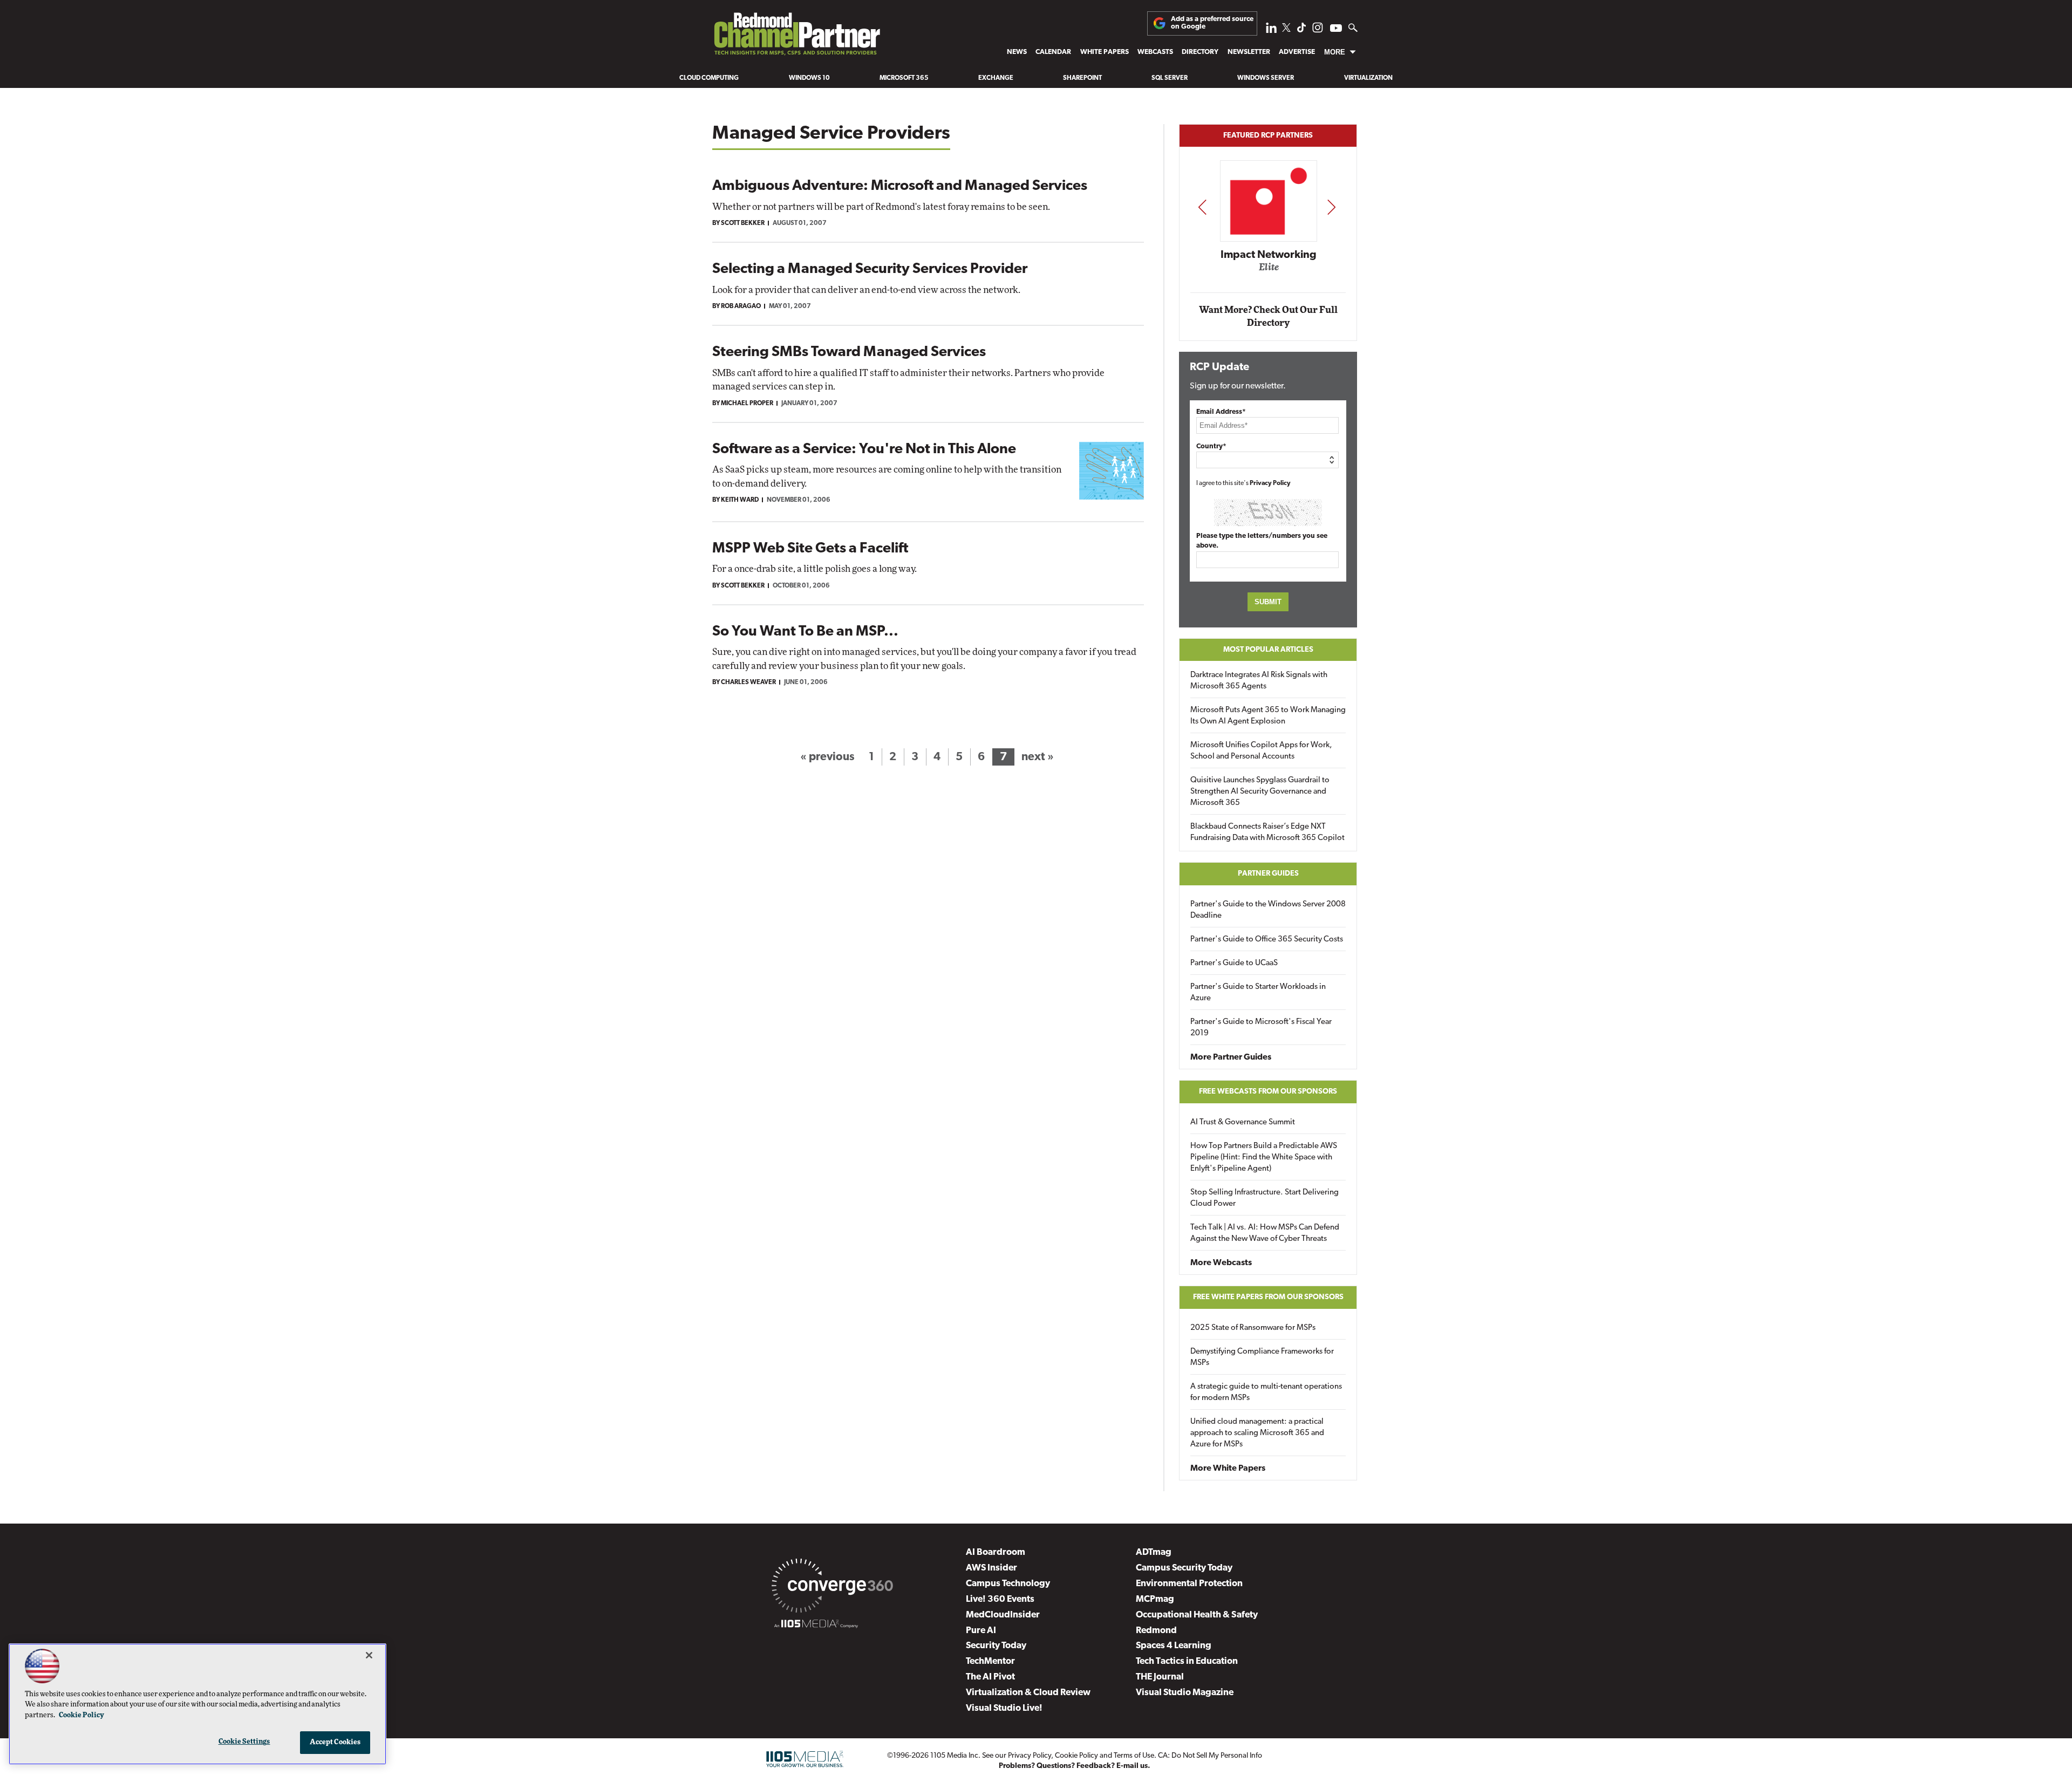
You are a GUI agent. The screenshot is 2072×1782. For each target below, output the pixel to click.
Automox (1269, 271)
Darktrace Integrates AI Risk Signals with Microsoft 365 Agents (1259, 681)
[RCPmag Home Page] (796, 37)
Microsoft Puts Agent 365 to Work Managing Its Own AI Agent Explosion (1268, 716)
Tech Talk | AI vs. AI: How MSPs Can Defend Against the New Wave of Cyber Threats (1265, 1233)
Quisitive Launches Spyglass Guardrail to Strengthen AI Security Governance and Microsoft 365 (1260, 792)
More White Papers (1228, 1469)
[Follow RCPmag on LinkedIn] (1271, 30)
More (1335, 52)
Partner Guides (1268, 874)
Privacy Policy (1270, 483)
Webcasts (1155, 52)
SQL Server (1170, 78)
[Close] (369, 1655)
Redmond (1156, 1631)
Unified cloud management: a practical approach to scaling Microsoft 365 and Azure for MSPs (1257, 1433)
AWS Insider (991, 1568)
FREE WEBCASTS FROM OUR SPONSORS (1268, 1092)
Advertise (1297, 52)
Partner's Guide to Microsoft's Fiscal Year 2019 (1261, 1028)
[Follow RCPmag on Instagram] (1318, 30)
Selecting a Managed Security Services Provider (870, 269)
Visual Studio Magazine (1185, 1693)
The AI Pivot (990, 1677)
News (1017, 52)
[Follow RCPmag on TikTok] (1301, 30)
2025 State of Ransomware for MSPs (1253, 1328)
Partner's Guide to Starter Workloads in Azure (1258, 993)
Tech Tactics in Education (1187, 1661)
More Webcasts (1221, 1263)
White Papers (1105, 52)
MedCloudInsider (1003, 1615)
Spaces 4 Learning (1174, 1646)
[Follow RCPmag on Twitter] (1286, 29)
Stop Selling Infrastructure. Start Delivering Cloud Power (1265, 1198)
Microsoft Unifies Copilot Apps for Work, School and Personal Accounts (1261, 751)
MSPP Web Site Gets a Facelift (810, 549)
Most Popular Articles (1268, 650)
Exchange (996, 78)
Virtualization (1368, 78)
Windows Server (1266, 78)
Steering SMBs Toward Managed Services (849, 353)
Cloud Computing (709, 78)
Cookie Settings (244, 1742)
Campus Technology (1008, 1584)
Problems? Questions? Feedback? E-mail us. (1075, 1766)
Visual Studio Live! (1004, 1708)
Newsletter (1249, 52)
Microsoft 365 (904, 78)
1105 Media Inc (954, 1756)
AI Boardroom (996, 1552)
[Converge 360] (832, 1588)
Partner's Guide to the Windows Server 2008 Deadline (1268, 910)
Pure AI (981, 1631)
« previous (827, 757)
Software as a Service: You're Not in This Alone (864, 450)
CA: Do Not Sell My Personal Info (1210, 1756)
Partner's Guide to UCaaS (1234, 963)
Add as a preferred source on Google (1212, 23)
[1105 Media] (816, 1626)
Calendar (1053, 52)
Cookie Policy (1076, 1756)
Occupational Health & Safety (1197, 1615)
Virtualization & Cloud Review (1028, 1693)
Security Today (996, 1646)
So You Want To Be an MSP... (805, 632)
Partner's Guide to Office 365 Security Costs (1267, 940)
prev (1202, 207)
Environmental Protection (1189, 1584)
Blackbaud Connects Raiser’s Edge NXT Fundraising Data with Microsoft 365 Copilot (1267, 832)
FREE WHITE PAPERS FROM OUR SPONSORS (1268, 1297)
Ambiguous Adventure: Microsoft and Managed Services (900, 186)
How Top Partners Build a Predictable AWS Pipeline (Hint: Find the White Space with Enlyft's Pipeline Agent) (1264, 1158)
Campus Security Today (1184, 1568)
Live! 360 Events (1000, 1599)
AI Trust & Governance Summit (1243, 1122)
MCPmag (1155, 1599)
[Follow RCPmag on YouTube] (1336, 29)
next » (1038, 757)
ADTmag (1154, 1552)
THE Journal (1160, 1677)
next (1331, 207)
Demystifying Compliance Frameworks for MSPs (1262, 1357)
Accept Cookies (335, 1742)
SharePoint (1082, 78)
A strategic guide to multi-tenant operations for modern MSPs (1266, 1392)
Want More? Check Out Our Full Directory (1268, 316)
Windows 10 (809, 78)
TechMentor (990, 1661)
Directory (1200, 52)
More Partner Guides (1231, 1057)
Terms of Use (1134, 1756)
